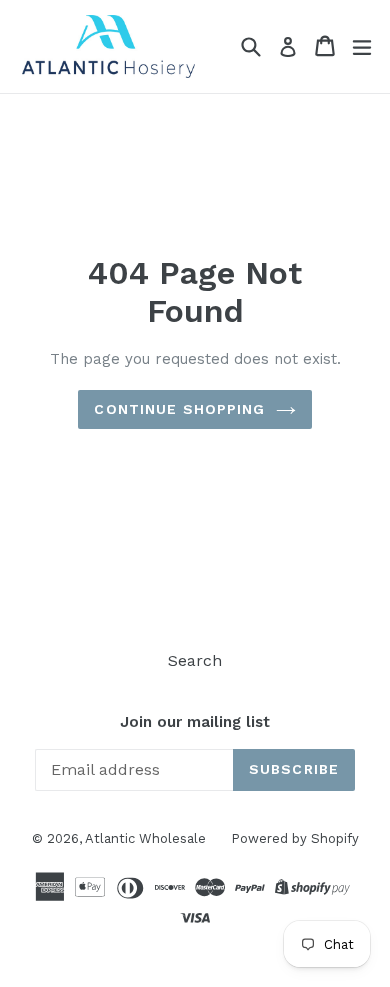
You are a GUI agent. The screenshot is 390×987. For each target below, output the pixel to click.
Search (195, 660)
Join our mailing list (195, 722)
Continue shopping (179, 409)
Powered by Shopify (295, 838)
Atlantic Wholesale (145, 838)
